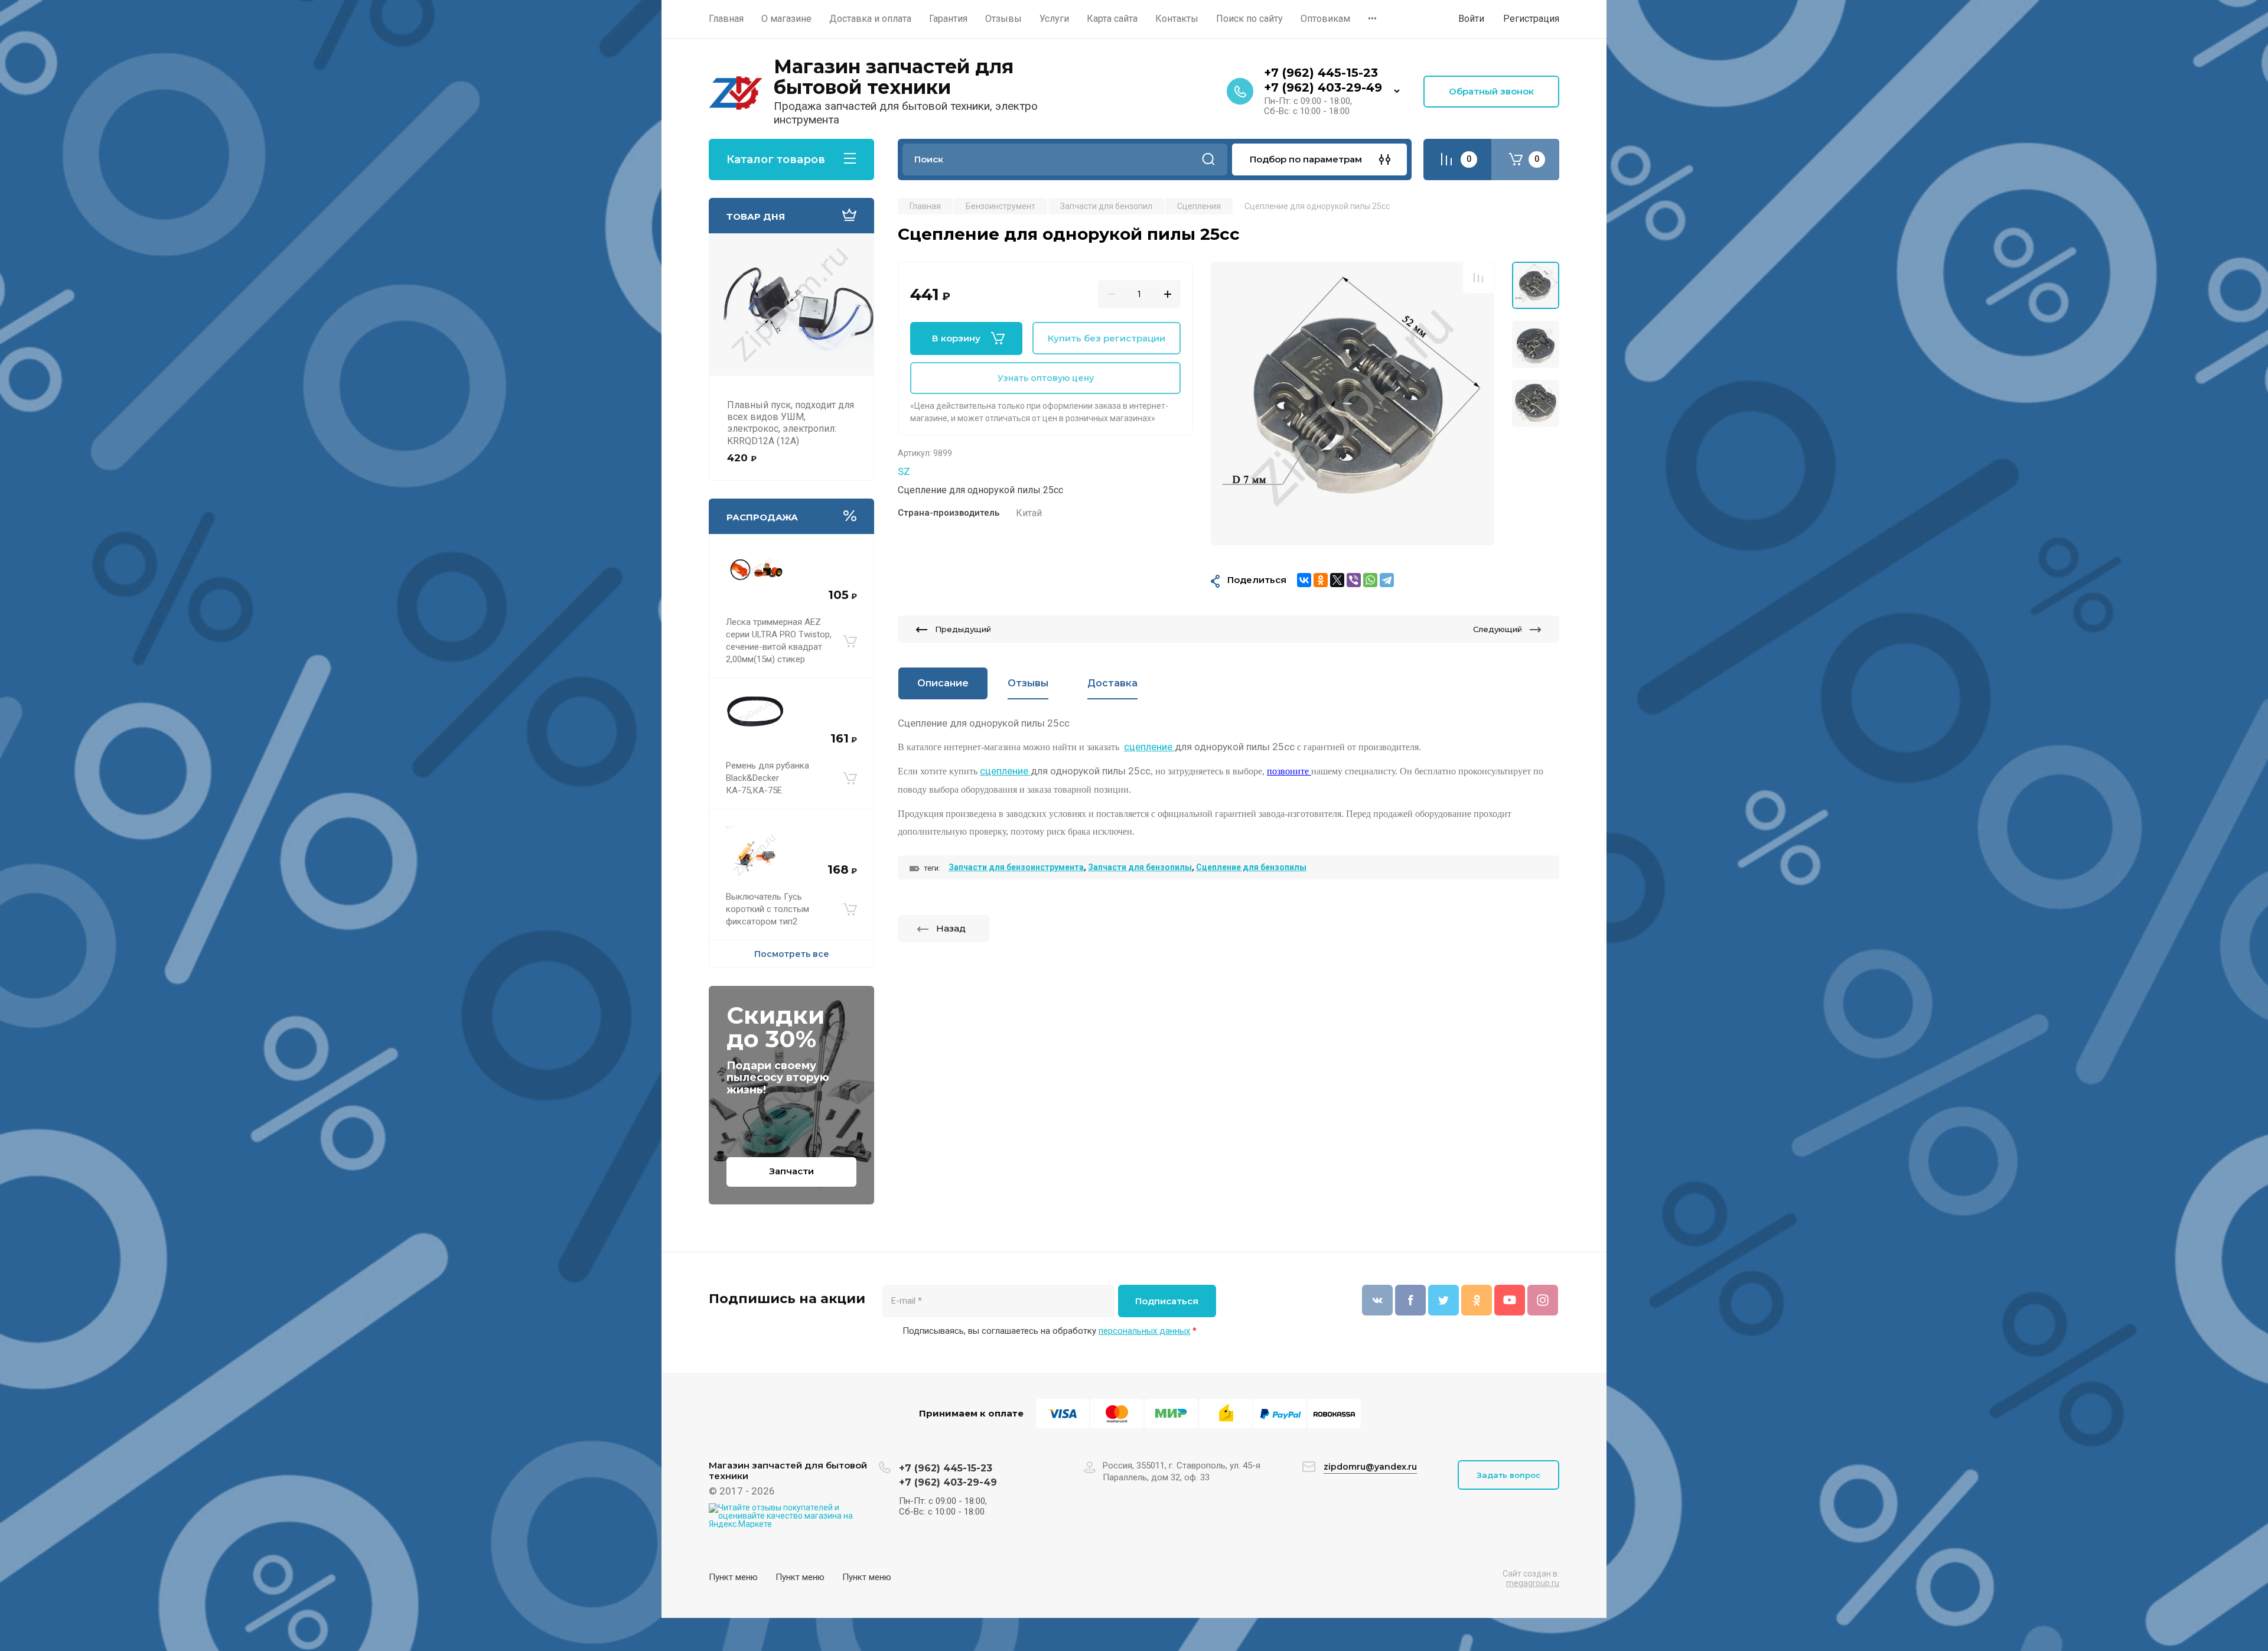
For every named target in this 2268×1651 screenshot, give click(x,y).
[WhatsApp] (1370, 580)
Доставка (1112, 683)
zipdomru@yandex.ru (1370, 1467)
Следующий (1498, 629)
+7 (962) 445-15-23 (1321, 73)
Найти (1208, 159)
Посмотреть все (792, 954)
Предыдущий (963, 629)
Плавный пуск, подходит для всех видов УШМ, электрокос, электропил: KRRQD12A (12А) (791, 423)
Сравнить (1478, 278)
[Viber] (1354, 580)
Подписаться (1167, 1301)
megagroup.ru (1533, 1583)
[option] (1353, 403)
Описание (943, 683)
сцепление (1149, 747)
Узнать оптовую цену (1046, 378)
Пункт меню (733, 1577)
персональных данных (1144, 1331)
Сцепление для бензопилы (1251, 867)
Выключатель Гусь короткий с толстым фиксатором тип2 (768, 909)
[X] (1337, 580)
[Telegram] (1387, 580)
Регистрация (1531, 19)
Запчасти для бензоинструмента (1016, 867)
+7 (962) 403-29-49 (1323, 87)
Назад (951, 928)
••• (1372, 19)
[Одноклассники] (1321, 580)
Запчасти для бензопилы (1140, 867)
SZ (904, 471)
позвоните (1289, 771)
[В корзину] (850, 641)
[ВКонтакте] (1304, 580)
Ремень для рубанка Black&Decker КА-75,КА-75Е (768, 778)
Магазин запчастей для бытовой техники (894, 77)
